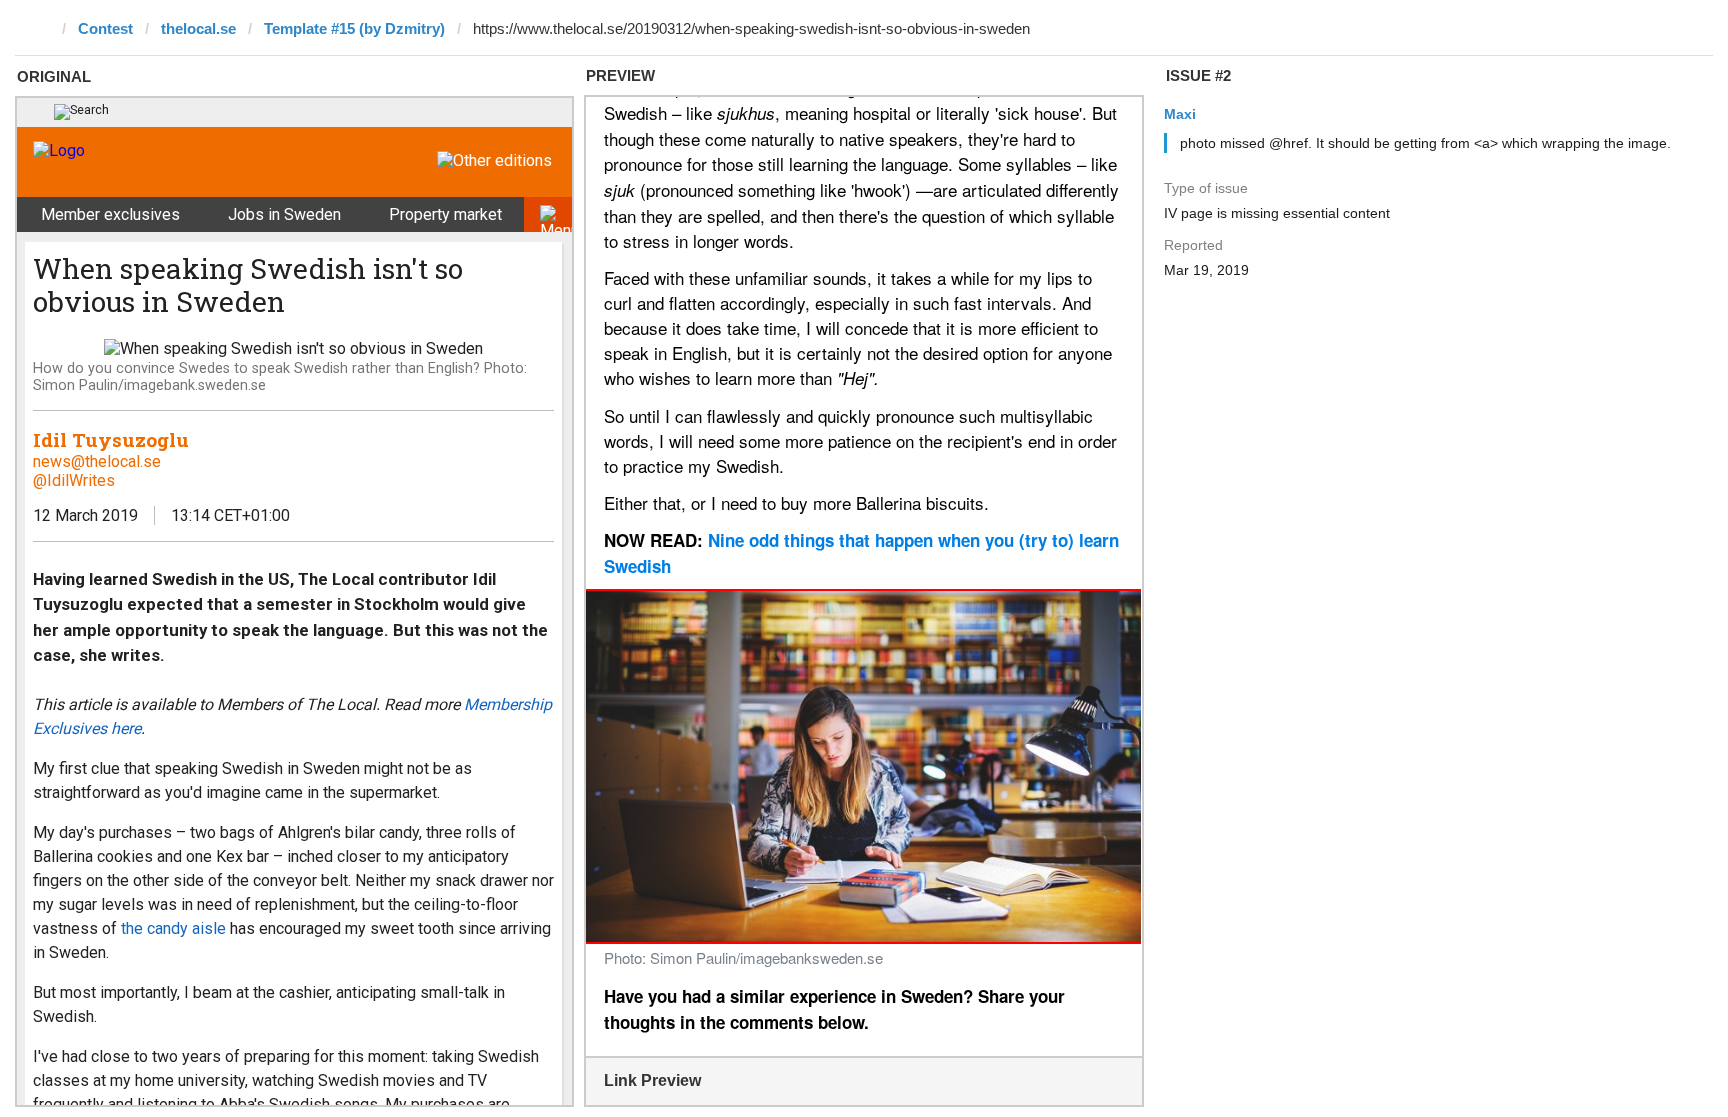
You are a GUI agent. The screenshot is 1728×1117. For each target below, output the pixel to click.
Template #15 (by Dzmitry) (354, 28)
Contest (105, 28)
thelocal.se (198, 28)
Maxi (1180, 114)
